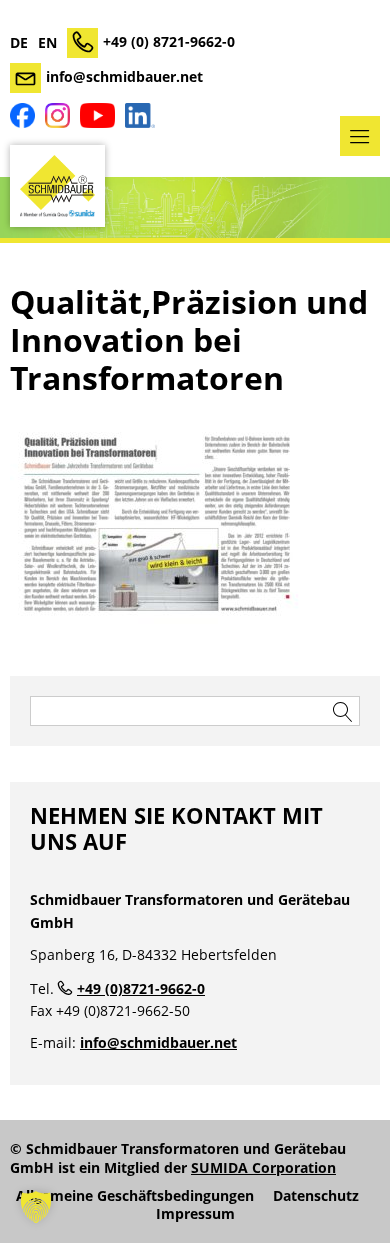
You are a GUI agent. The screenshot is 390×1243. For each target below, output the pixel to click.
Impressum (195, 1214)
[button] (36, 1207)
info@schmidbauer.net (124, 76)
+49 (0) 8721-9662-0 (169, 41)
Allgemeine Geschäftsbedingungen (135, 1196)
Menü (360, 136)
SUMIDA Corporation (263, 1167)
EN (47, 43)
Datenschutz (316, 1196)
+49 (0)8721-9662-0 (141, 988)
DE (19, 43)
